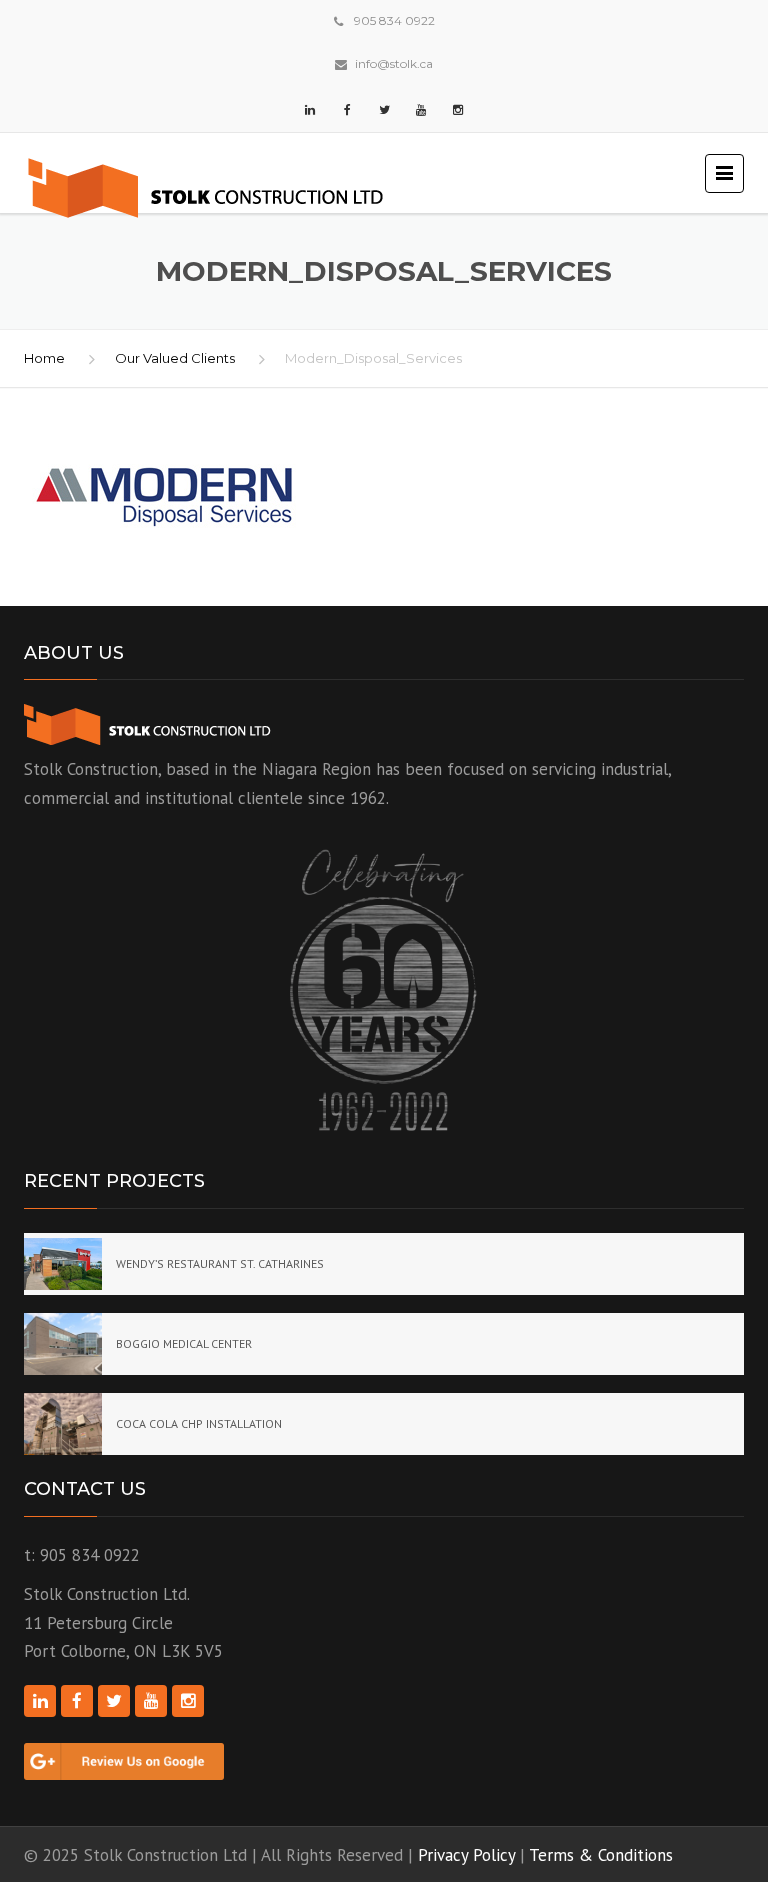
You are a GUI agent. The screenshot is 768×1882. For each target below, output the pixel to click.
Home (44, 358)
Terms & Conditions (601, 1855)
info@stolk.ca (394, 63)
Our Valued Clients (175, 358)
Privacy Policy (466, 1855)
